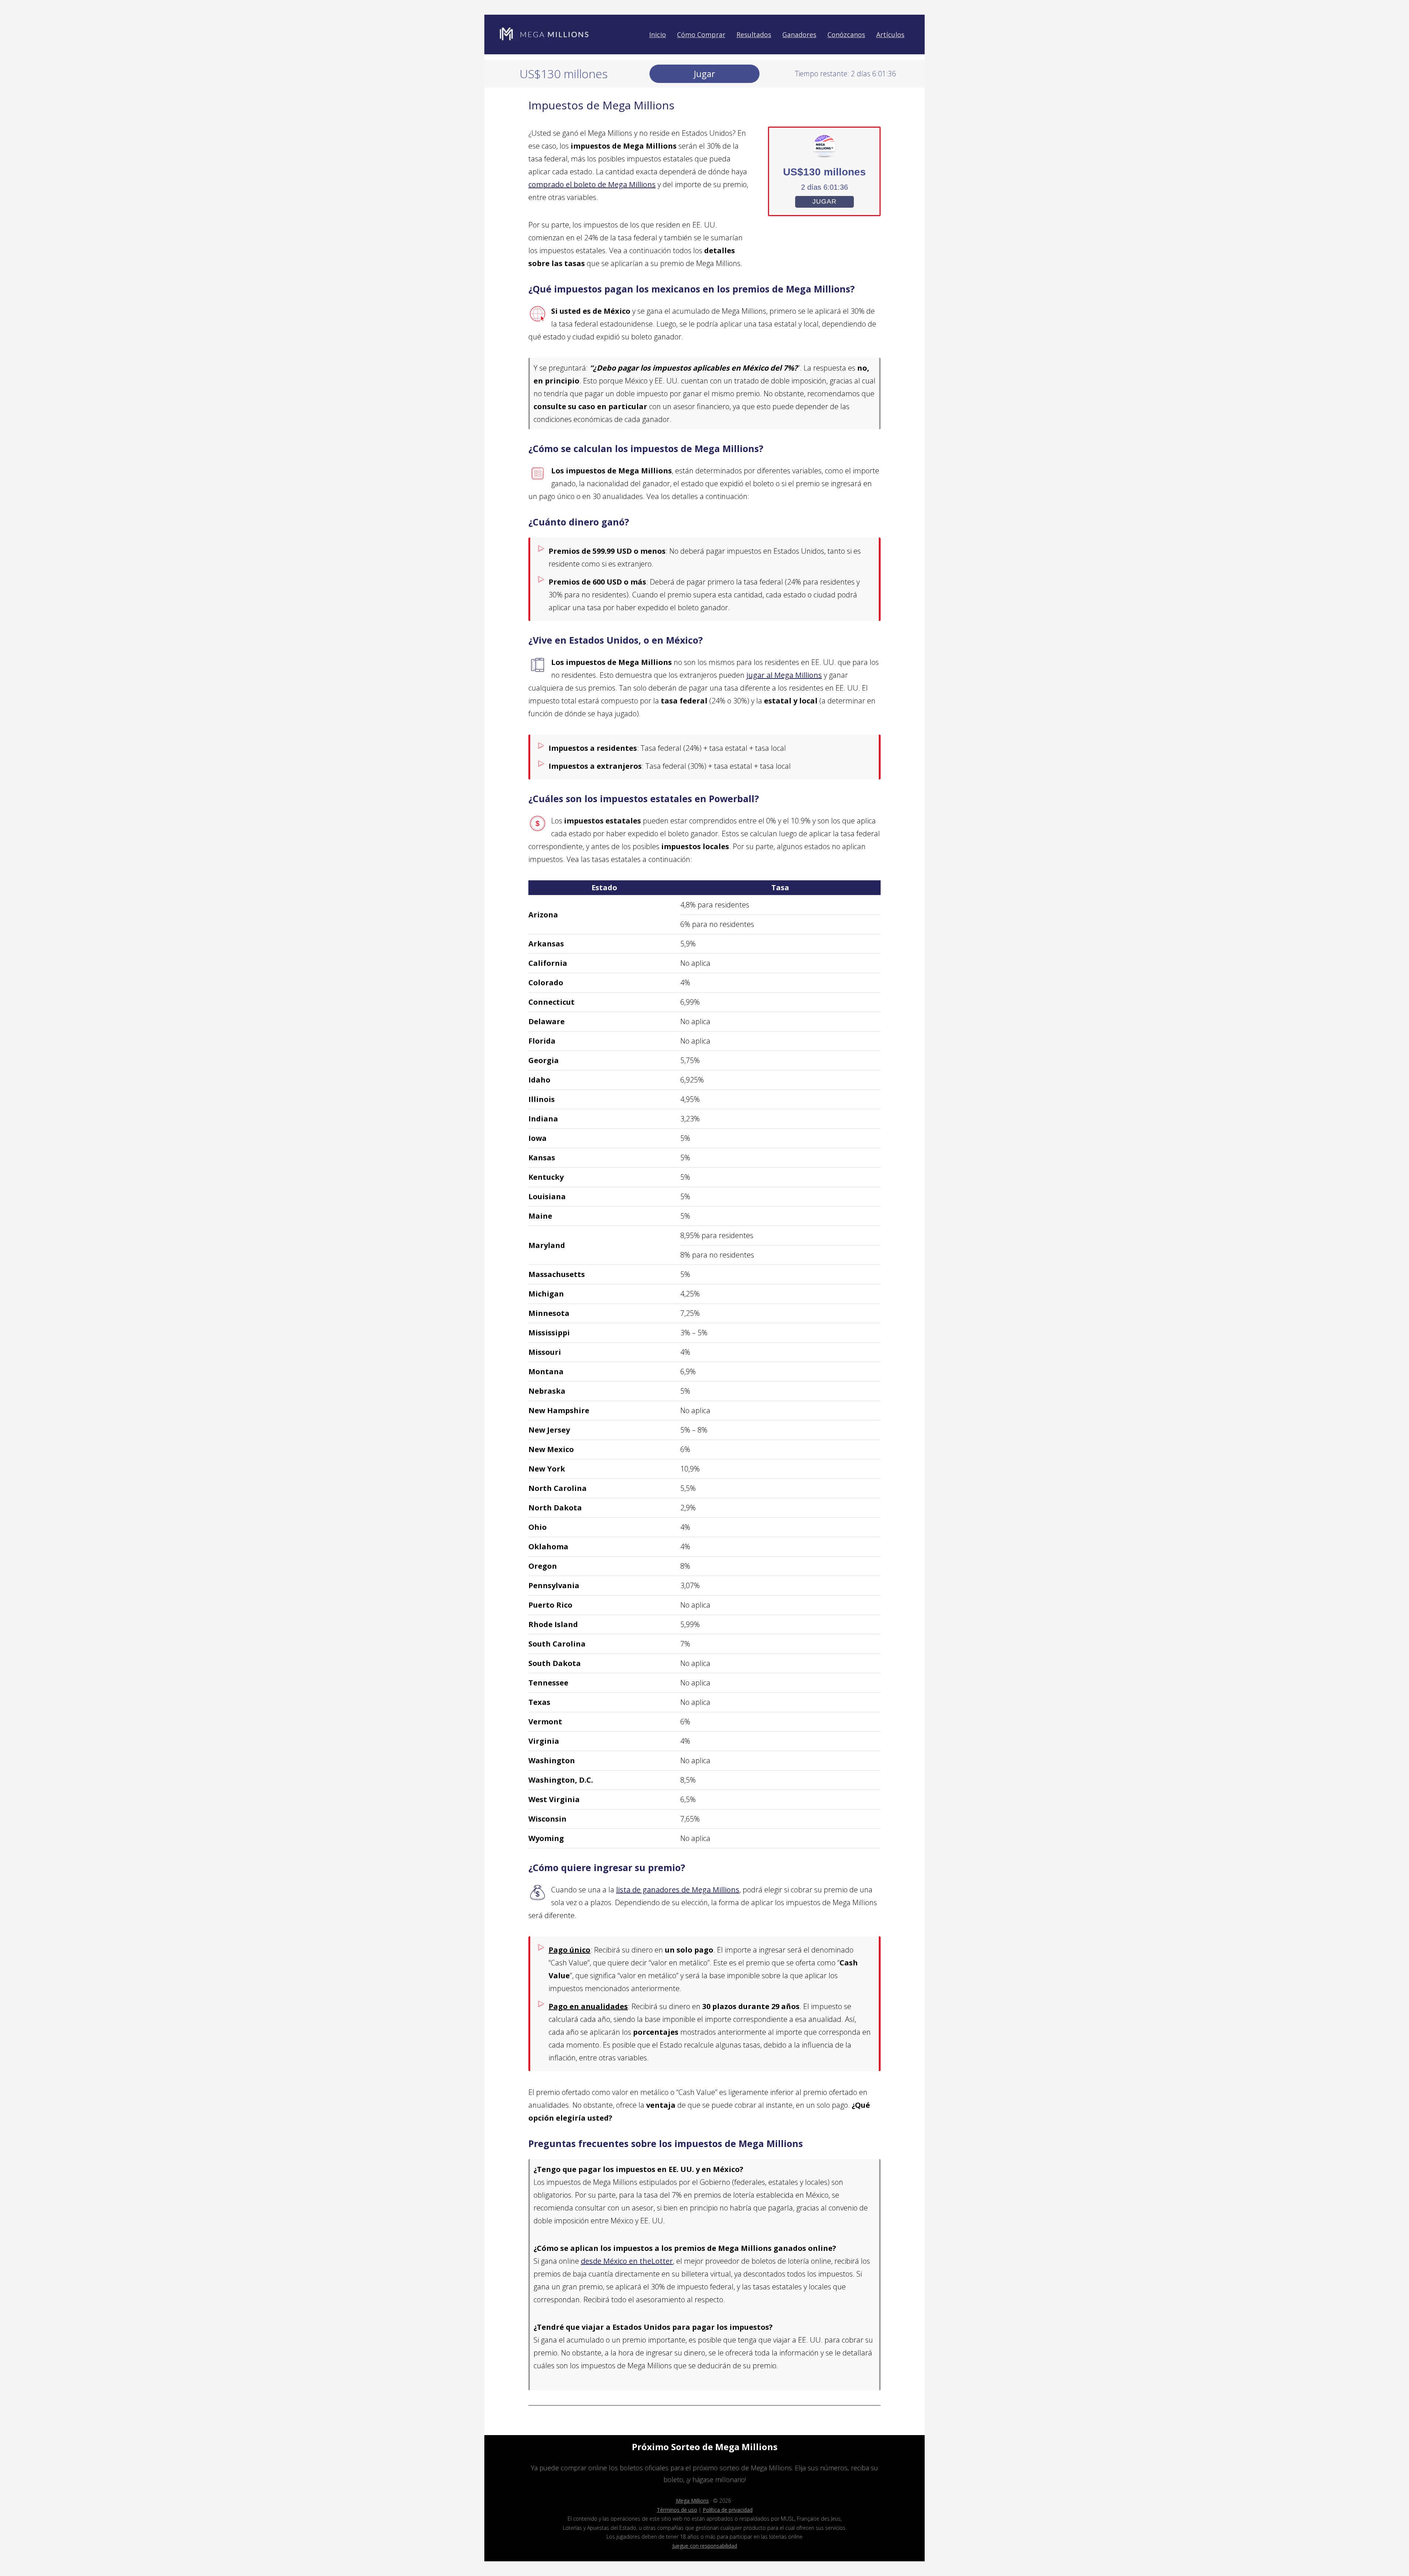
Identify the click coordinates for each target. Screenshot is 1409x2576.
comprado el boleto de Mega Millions (592, 184)
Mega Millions (692, 2501)
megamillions (545, 34)
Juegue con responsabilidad (705, 2546)
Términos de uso (677, 2510)
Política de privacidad (728, 2510)
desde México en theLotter (627, 2261)
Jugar (704, 74)
